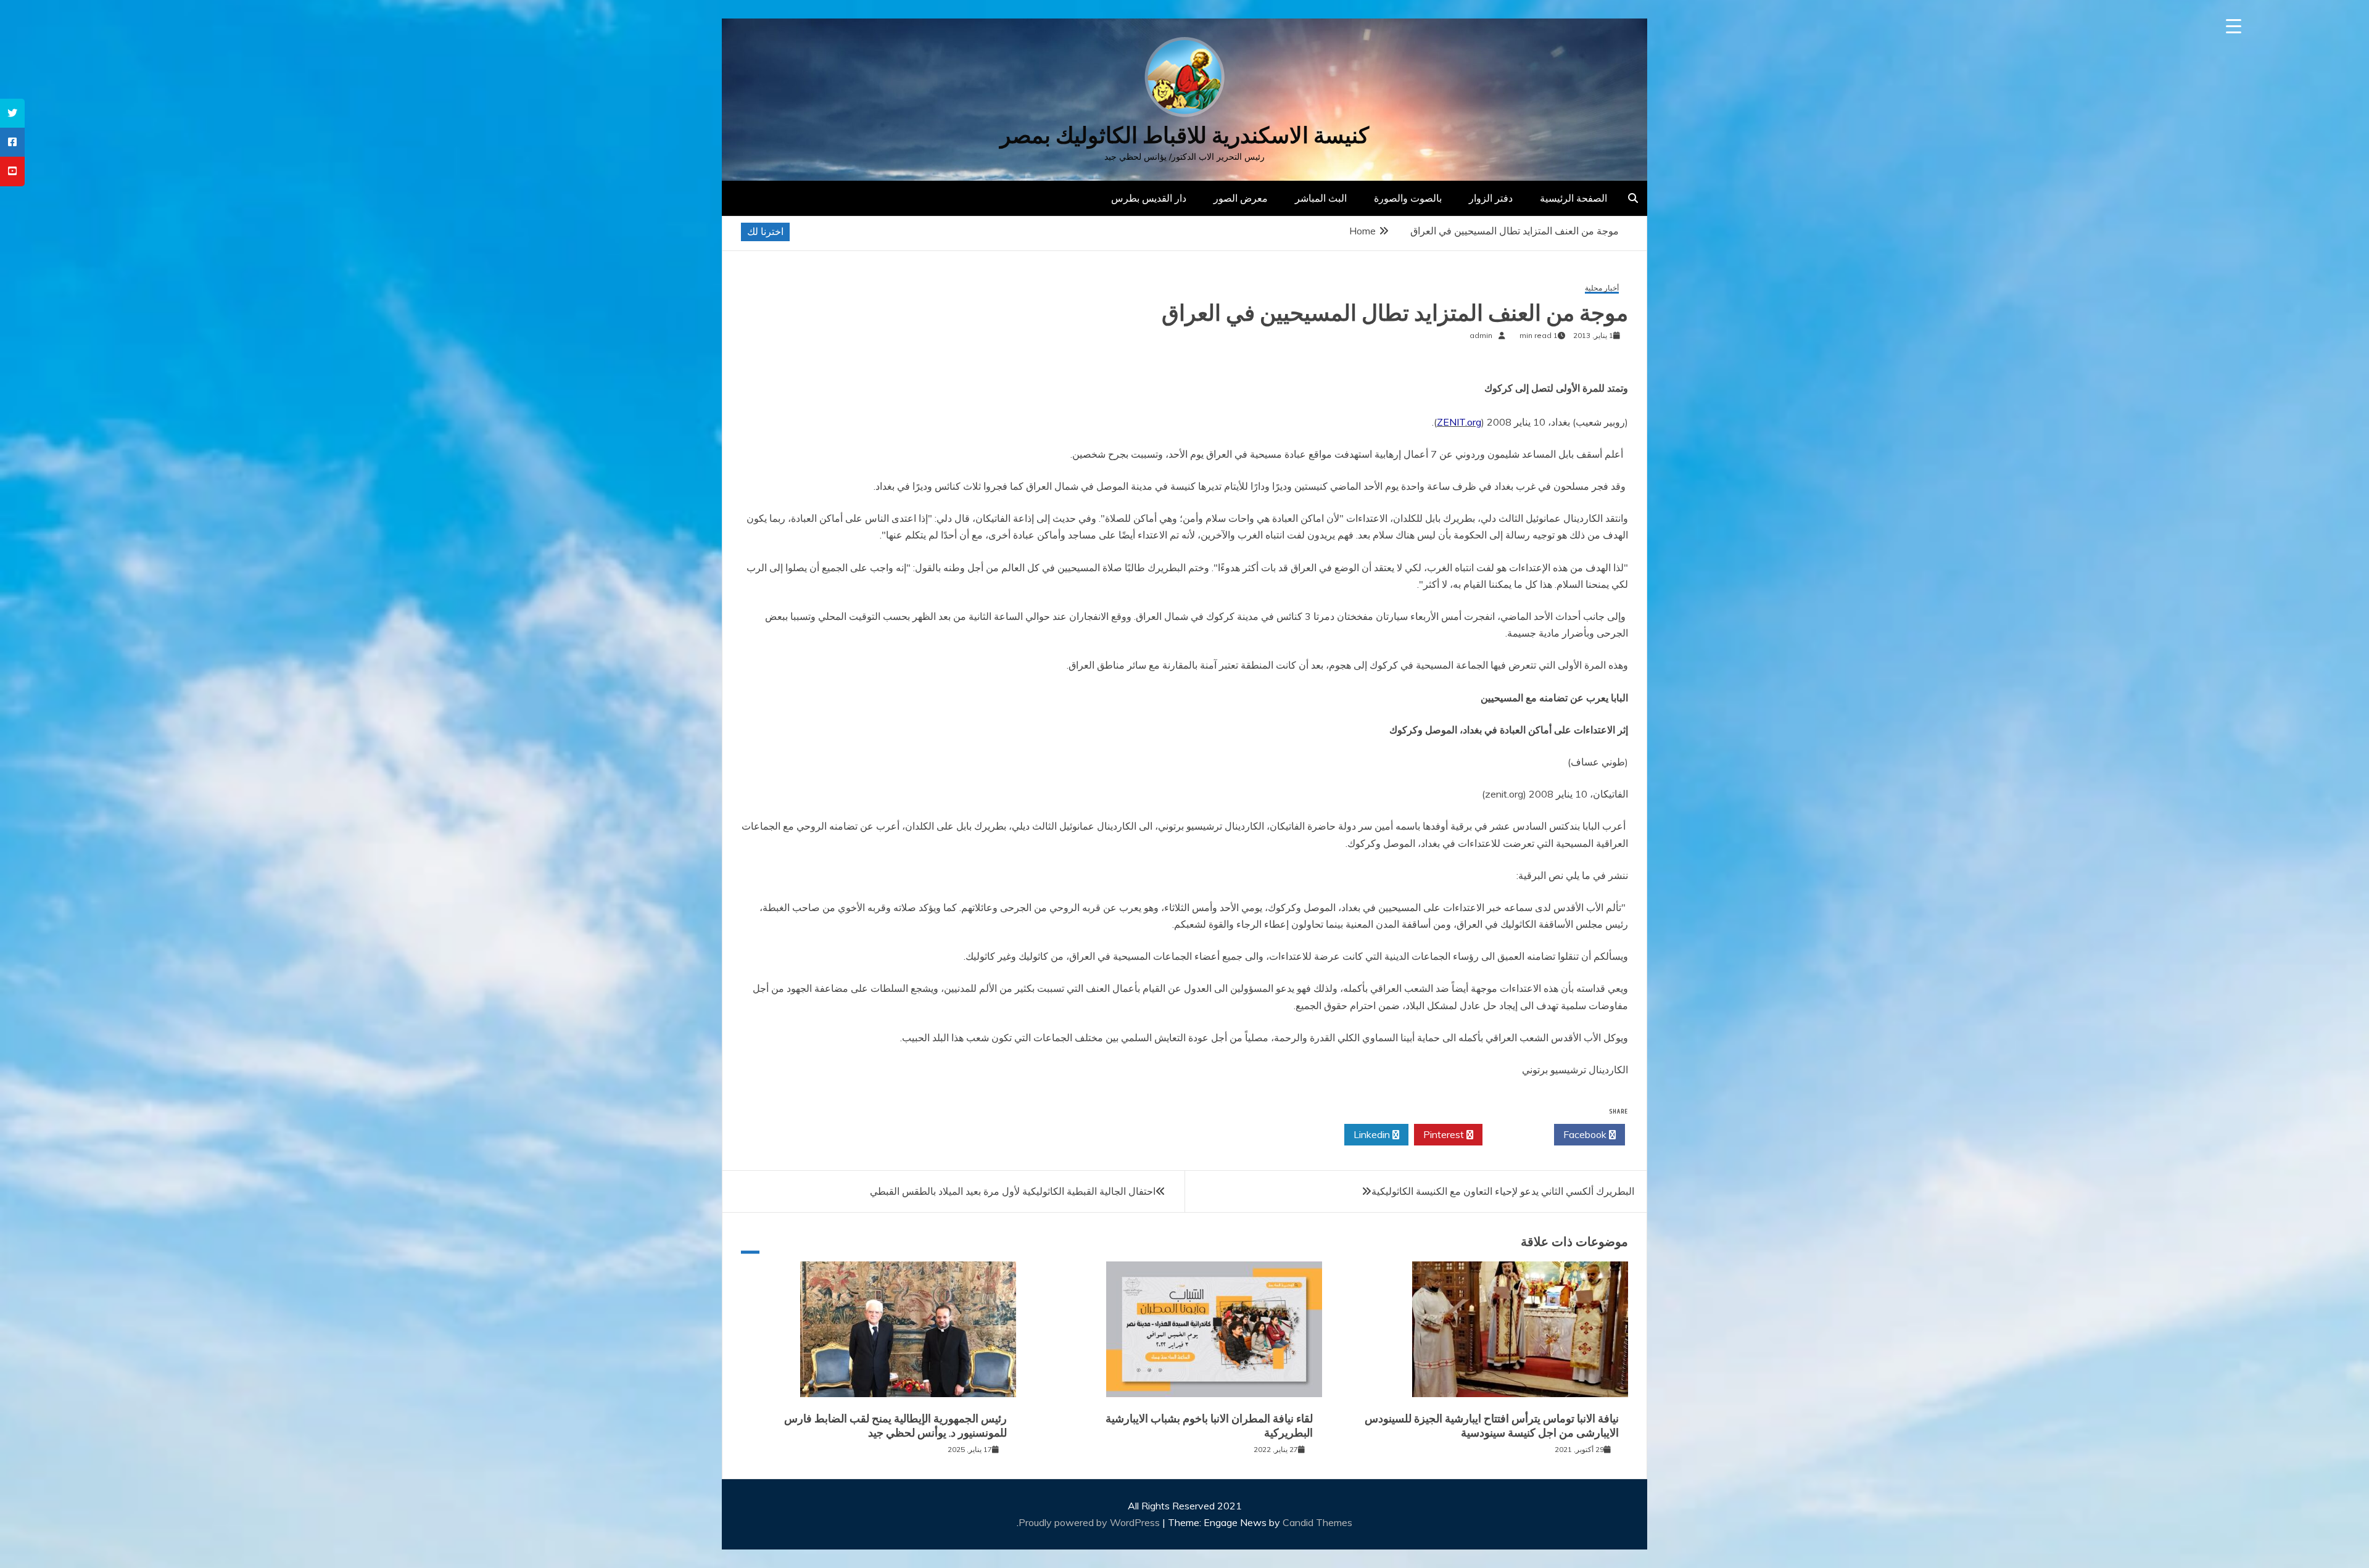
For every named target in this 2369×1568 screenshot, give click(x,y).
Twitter (1515, 1134)
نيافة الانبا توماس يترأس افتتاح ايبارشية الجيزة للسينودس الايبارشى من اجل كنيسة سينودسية (1492, 1426)
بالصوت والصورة (1408, 198)
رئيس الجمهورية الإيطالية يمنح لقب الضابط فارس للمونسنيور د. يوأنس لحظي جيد (895, 1426)
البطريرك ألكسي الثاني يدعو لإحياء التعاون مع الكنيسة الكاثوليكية (1503, 1191)
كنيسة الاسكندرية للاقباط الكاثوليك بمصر (1184, 135)
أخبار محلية (1602, 288)
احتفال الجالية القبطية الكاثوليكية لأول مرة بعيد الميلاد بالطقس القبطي (1013, 1191)
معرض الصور (1241, 198)
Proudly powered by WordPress (1090, 1522)
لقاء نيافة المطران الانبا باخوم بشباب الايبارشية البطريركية (1209, 1426)
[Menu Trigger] (2234, 26)
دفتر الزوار (1491, 198)
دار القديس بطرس (1149, 198)
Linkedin (1373, 1134)
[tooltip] (12, 113)
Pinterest (1445, 1134)
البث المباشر (1321, 198)
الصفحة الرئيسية (1573, 198)
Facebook (1586, 1134)
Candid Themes (1317, 1522)
